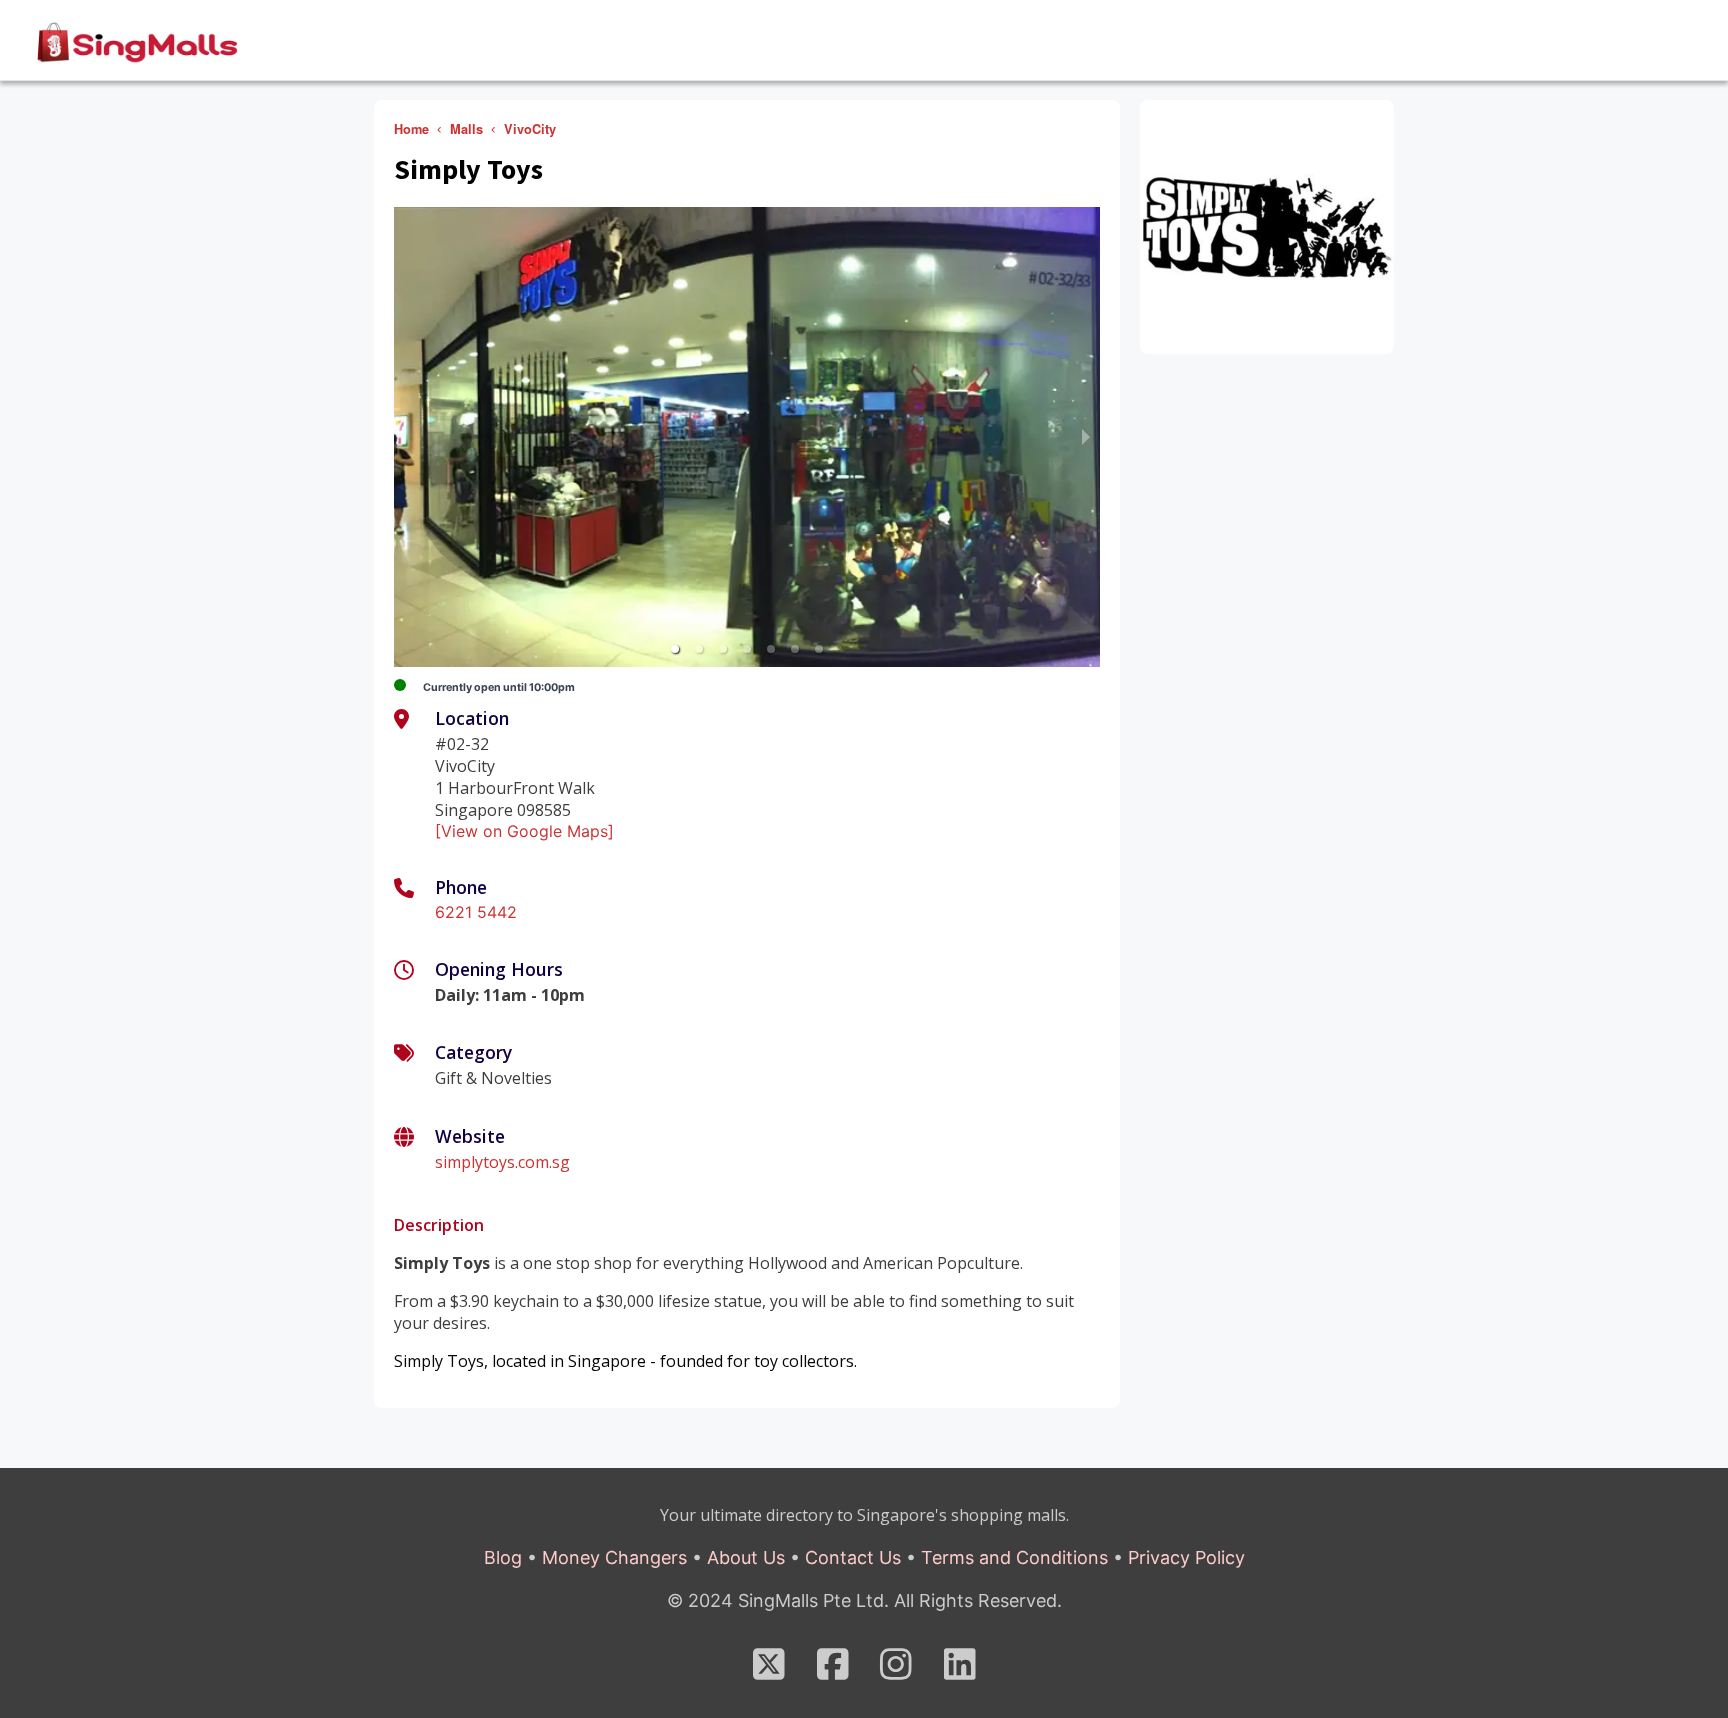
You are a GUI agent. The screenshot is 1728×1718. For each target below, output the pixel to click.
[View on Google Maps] (524, 831)
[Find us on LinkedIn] (960, 1670)
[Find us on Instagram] (896, 1670)
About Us (746, 1557)
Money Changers (614, 1557)
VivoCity (530, 129)
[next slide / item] (1086, 437)
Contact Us (853, 1557)
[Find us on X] (769, 1670)
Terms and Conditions (1014, 1557)
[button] (675, 649)
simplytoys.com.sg (502, 1162)
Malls (466, 129)
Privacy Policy (1186, 1557)
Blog (503, 1557)
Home (411, 129)
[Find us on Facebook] (833, 1670)
